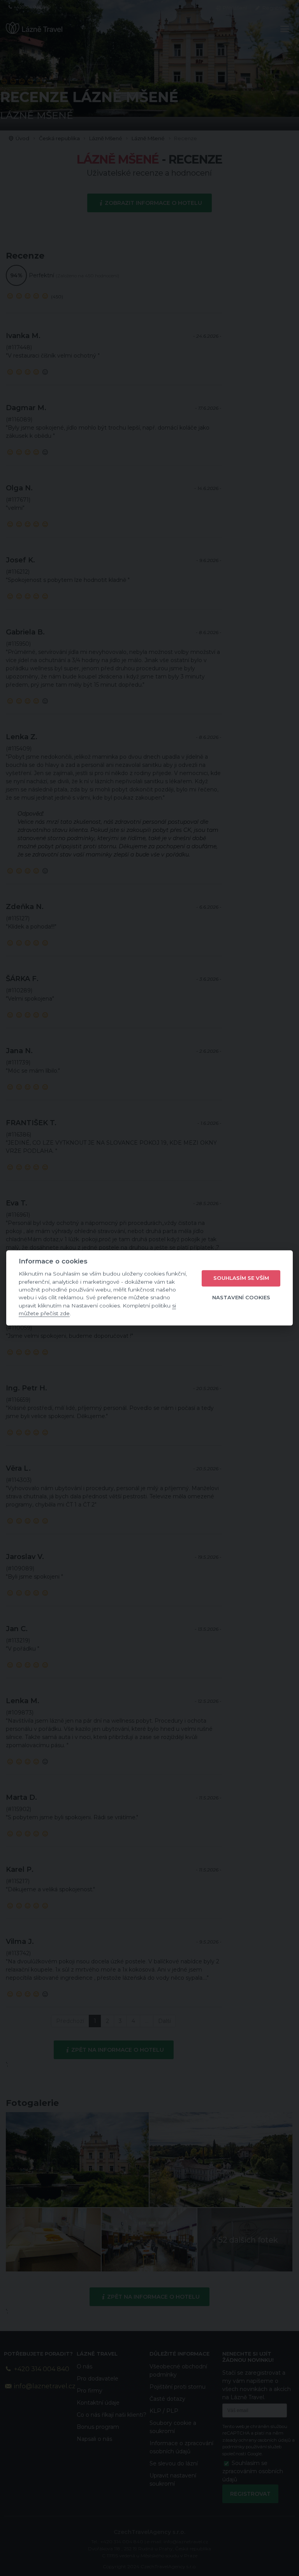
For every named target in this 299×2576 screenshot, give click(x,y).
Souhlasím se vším (241, 1278)
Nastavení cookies (241, 1297)
